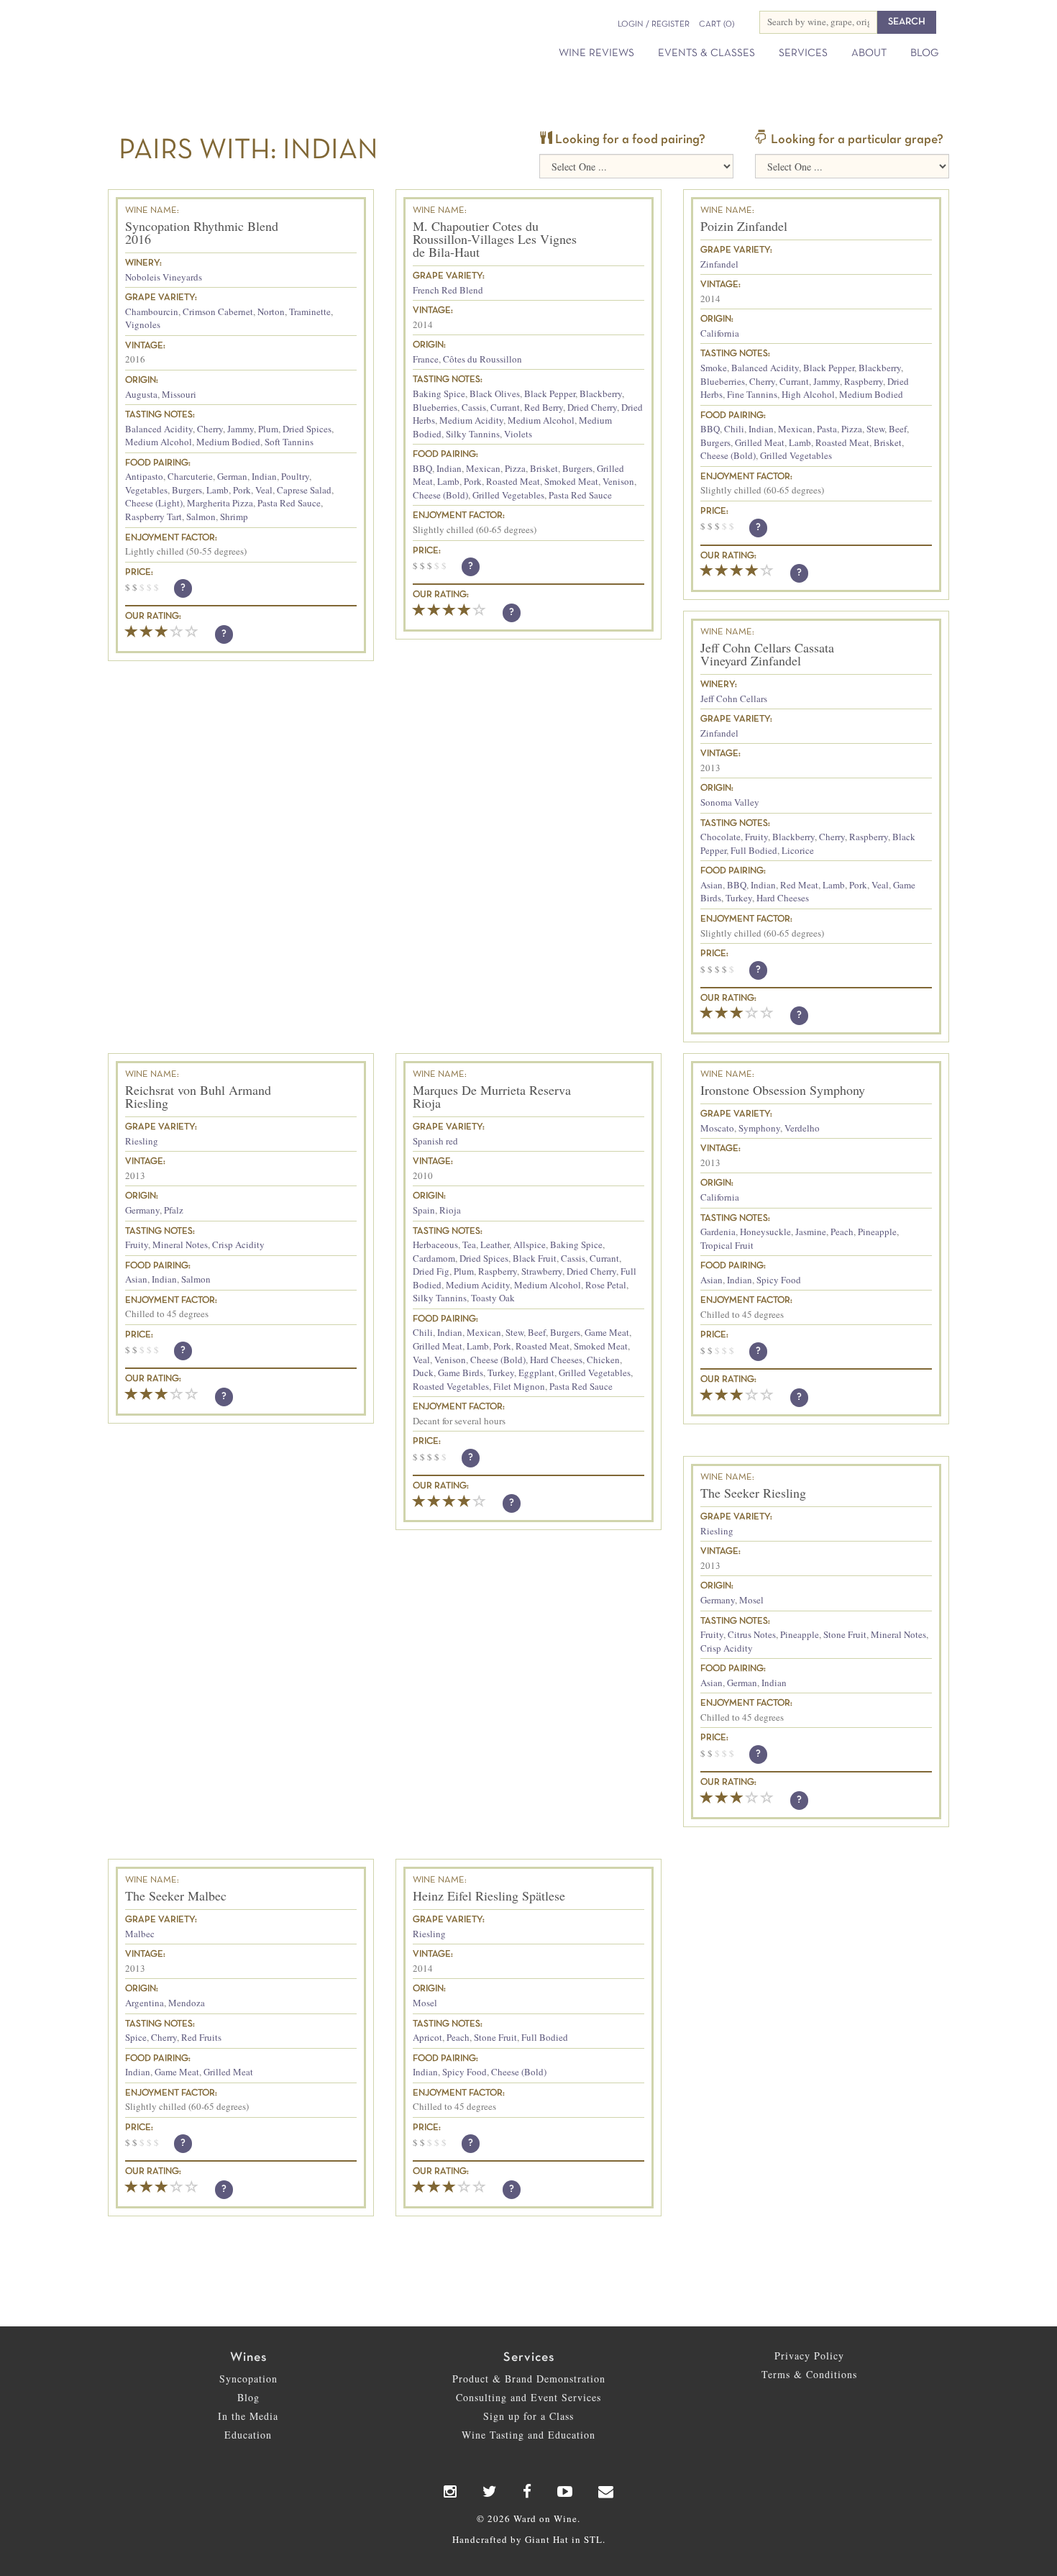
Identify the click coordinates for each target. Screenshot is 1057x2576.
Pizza (515, 468)
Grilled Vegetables (508, 495)
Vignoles (143, 324)
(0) (717, 24)
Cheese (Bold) (440, 495)
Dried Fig (431, 1271)
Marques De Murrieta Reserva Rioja (492, 1096)
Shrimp (234, 516)
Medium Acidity (471, 420)
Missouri (179, 394)
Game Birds (461, 1373)
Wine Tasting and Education (528, 2435)
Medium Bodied (228, 442)
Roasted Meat (513, 481)
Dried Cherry (592, 407)
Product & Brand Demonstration (529, 2379)
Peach (842, 1232)
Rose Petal (606, 1285)
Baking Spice (439, 393)
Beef (898, 429)
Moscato (717, 1128)
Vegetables (146, 490)
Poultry (295, 476)
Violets (518, 434)
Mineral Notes (180, 1244)
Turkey (739, 898)
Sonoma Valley (730, 802)
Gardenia (718, 1232)
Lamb (218, 490)
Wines (248, 2358)
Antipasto (144, 476)
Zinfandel (719, 264)
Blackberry (601, 393)
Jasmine (811, 1232)
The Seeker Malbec (176, 1895)
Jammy (241, 429)
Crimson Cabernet (218, 311)
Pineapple (877, 1232)
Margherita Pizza (220, 503)
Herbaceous (435, 1244)
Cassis (474, 407)
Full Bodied (754, 850)
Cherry (210, 429)
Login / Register (654, 24)
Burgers (187, 490)
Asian (711, 885)
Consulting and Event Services (528, 2397)
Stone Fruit (845, 1634)
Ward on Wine (242, 36)
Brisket (544, 468)
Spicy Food (779, 1280)
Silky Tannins (473, 434)
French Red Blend (448, 290)
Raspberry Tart (154, 516)
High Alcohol (808, 394)
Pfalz (174, 1210)
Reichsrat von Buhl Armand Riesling (198, 1096)
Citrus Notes (752, 1634)
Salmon (201, 516)
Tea (469, 1244)
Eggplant (536, 1373)
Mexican (483, 468)
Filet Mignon (519, 1386)
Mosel (751, 1600)
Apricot (427, 2037)
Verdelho (802, 1128)
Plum (268, 429)
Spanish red (435, 1141)
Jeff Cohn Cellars (734, 698)
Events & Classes (706, 53)
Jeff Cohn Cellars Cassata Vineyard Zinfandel (767, 654)
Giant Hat (547, 2539)
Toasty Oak (493, 1298)
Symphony (759, 1128)
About (869, 53)
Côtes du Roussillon (482, 359)
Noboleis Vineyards (164, 277)
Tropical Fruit (727, 1245)
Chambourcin (152, 311)
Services (803, 53)
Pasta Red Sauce (289, 503)
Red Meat (799, 885)
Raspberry (864, 381)
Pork (242, 490)
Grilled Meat (760, 442)
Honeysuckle (765, 1232)
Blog (924, 53)
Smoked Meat (571, 481)
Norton (271, 311)
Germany (142, 1210)
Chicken (603, 1360)
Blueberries (435, 407)
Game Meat (607, 1332)
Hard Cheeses (783, 898)
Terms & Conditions (809, 2374)
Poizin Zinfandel (744, 226)
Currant (505, 407)
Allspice (530, 1244)
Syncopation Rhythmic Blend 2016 (202, 232)
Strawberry (542, 1271)
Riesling (142, 1141)
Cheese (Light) (154, 503)
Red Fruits (201, 2037)
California (720, 333)
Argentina (145, 2003)
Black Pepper (550, 393)
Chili (734, 429)
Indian (264, 476)
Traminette (310, 311)
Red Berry (544, 407)
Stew (875, 429)
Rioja (450, 1210)
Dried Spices (307, 429)
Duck (423, 1373)
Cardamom (434, 1258)
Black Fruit (535, 1258)
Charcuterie (190, 476)
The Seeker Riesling (753, 1493)
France (426, 359)
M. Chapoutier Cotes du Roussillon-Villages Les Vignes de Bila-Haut (495, 239)
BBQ (422, 468)
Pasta (827, 429)
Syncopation (248, 2379)
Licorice (798, 850)
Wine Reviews (596, 53)
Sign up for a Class (528, 2416)
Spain (424, 1210)
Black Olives (495, 393)
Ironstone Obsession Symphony (783, 1090)
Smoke (714, 368)
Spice (136, 2037)
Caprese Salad (304, 490)
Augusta (141, 394)
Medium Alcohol (159, 442)
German (232, 476)
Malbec (140, 1934)
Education (248, 2435)
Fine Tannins (752, 394)
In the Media (248, 2416)
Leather (495, 1244)
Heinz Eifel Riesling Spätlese (489, 1895)
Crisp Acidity (238, 1244)
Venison (618, 481)
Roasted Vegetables (451, 1386)
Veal (264, 490)
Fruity (756, 837)
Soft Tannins (289, 442)
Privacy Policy (809, 2356)
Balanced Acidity (159, 429)
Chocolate (720, 837)
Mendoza (187, 2003)
